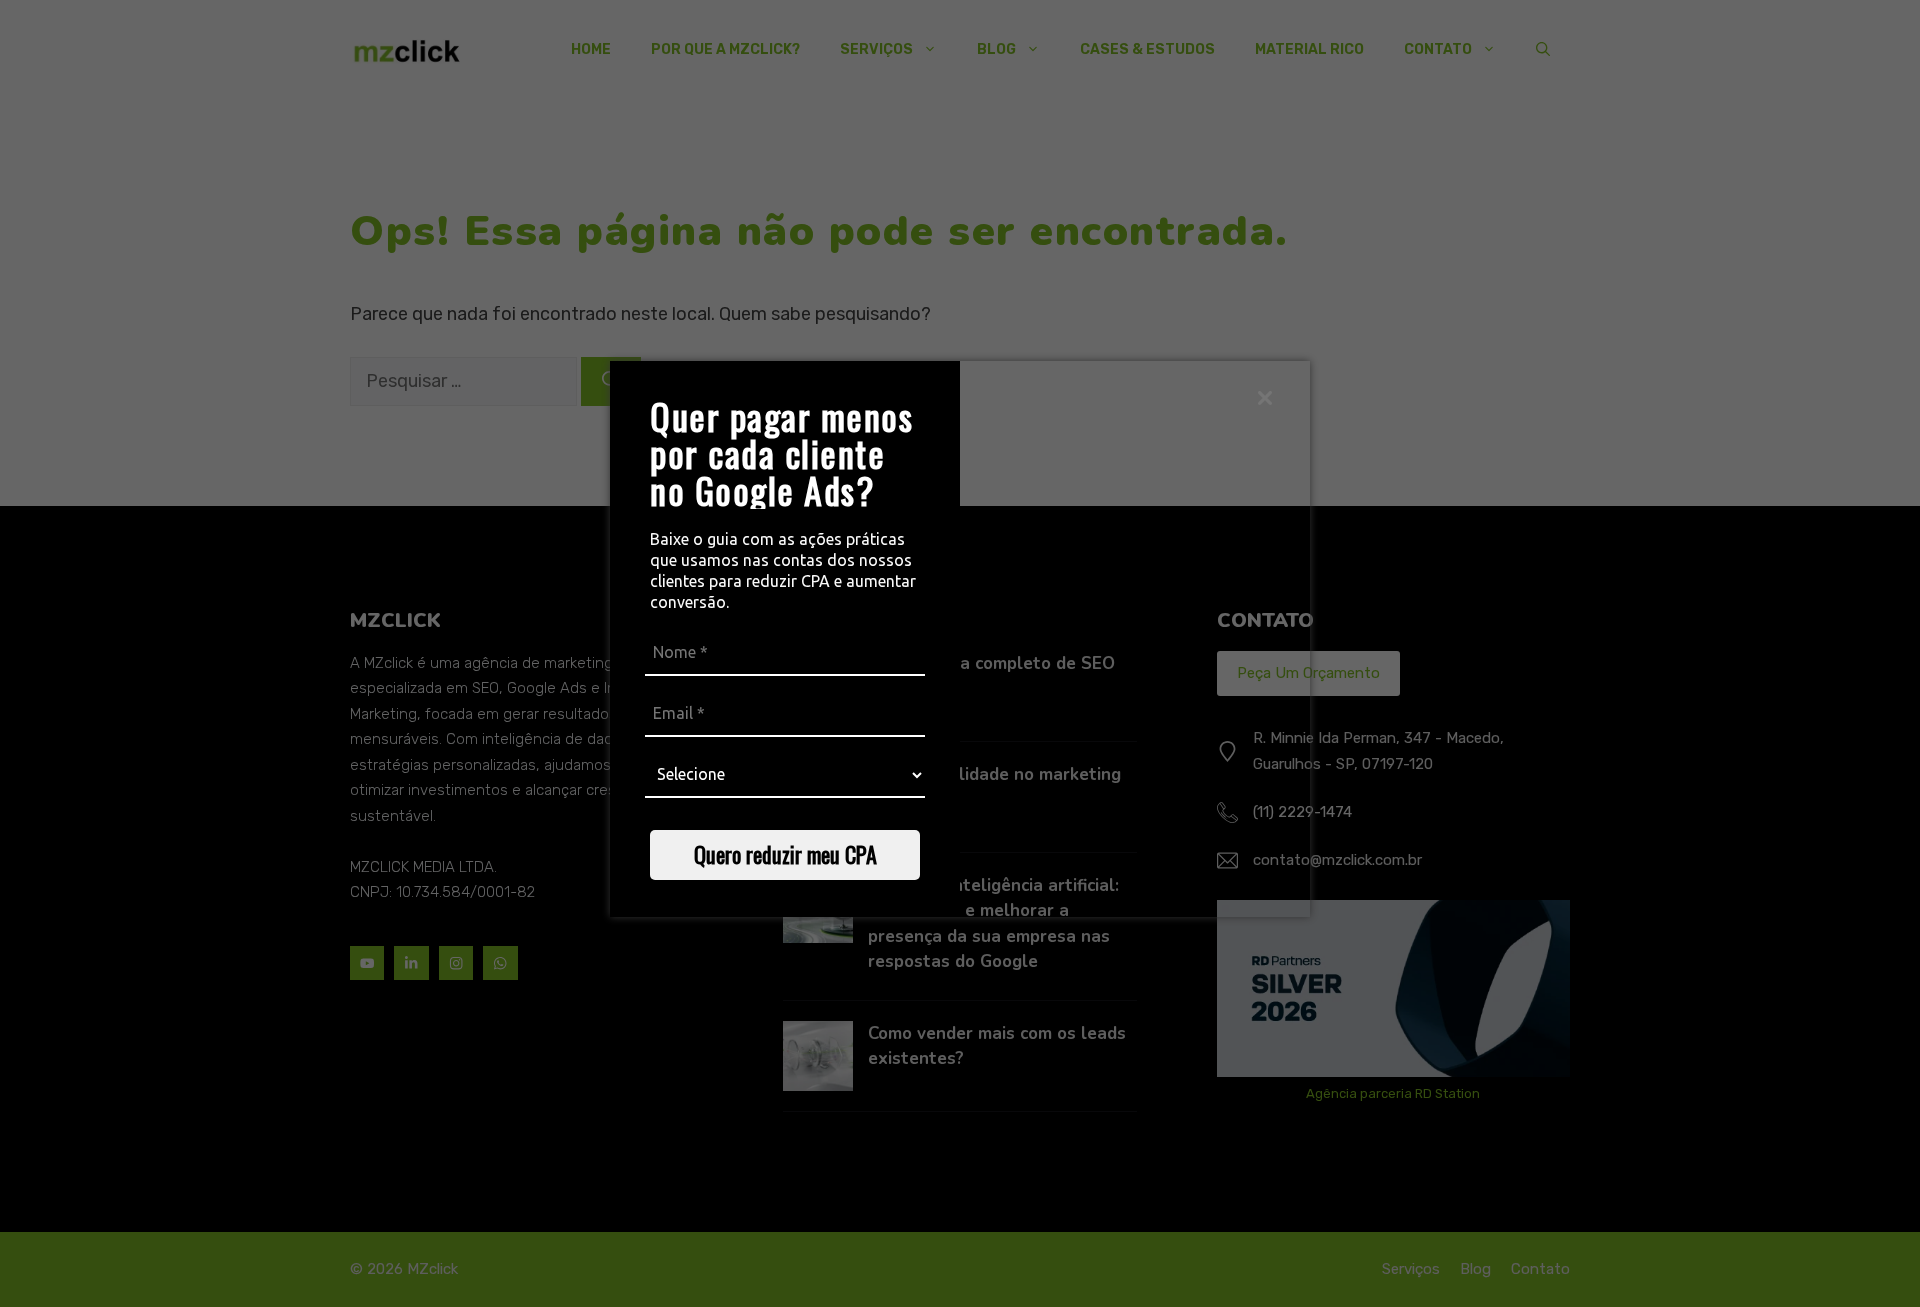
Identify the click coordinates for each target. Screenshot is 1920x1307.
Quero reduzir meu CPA (785, 854)
